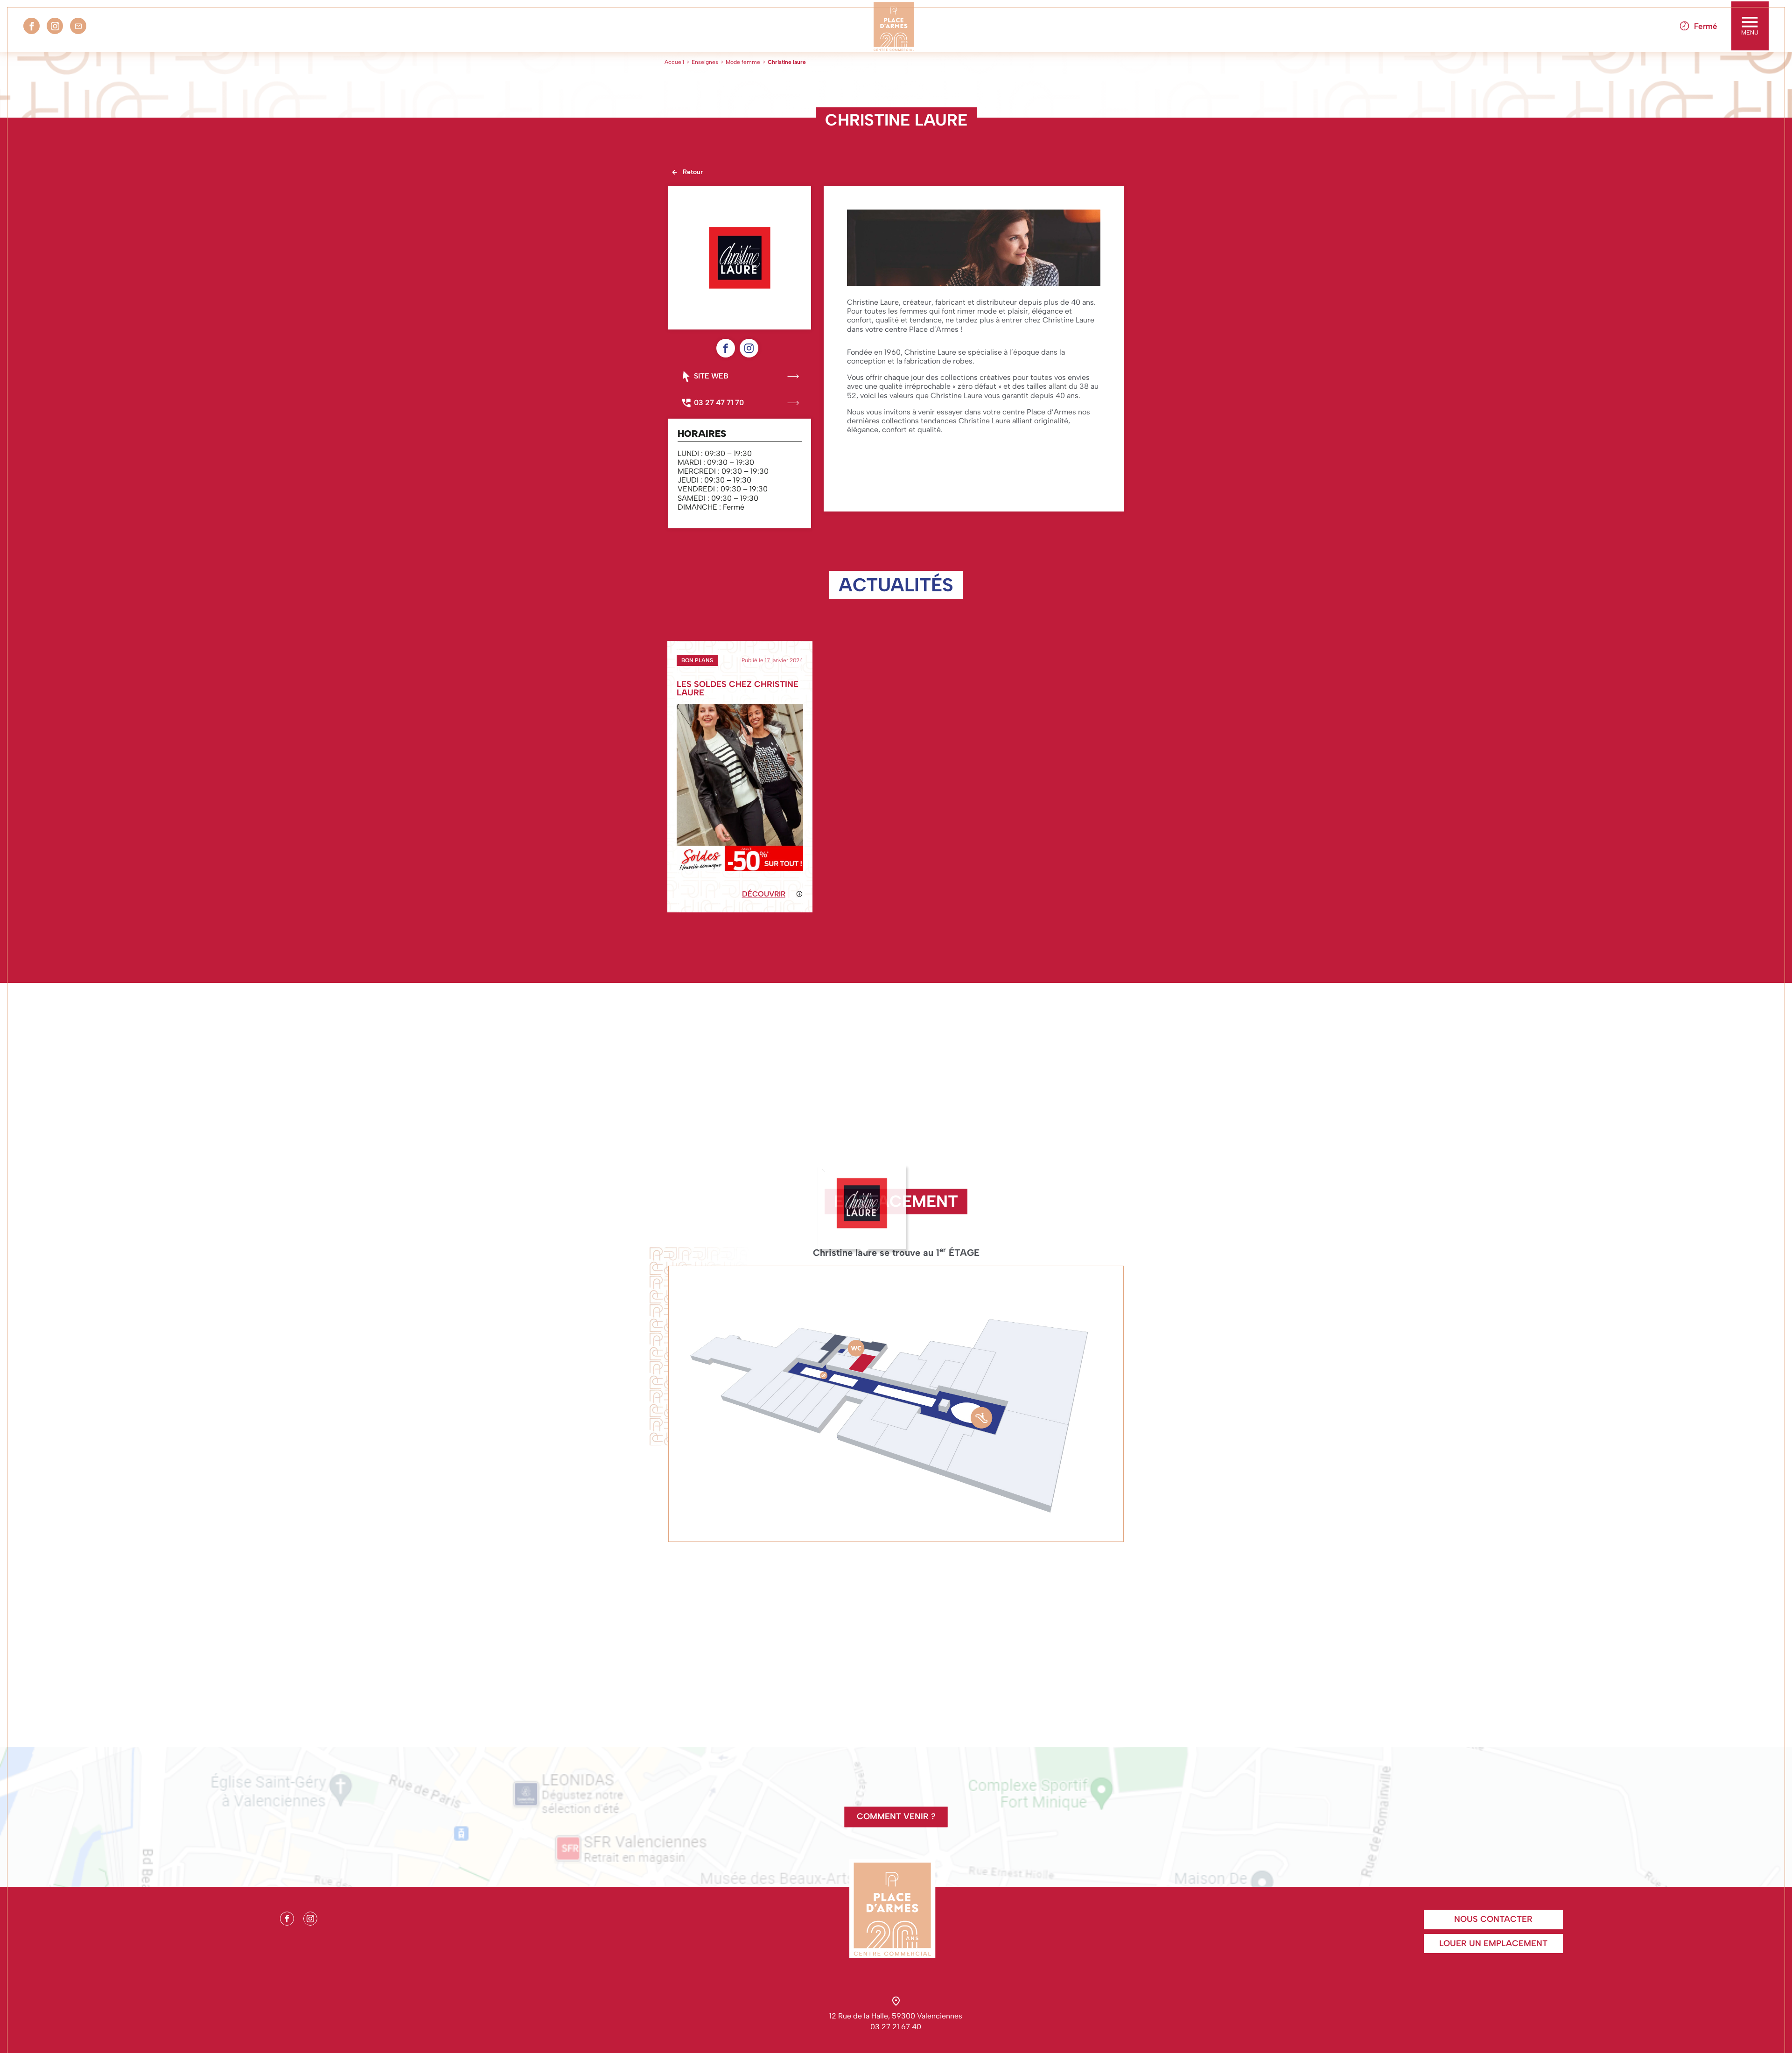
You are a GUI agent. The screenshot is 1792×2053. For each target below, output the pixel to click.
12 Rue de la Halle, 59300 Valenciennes (896, 2016)
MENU (1750, 32)
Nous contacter (1493, 1919)
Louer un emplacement (1493, 1943)
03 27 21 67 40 (896, 2027)
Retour (693, 172)
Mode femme (743, 62)
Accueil (674, 62)
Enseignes (705, 62)
